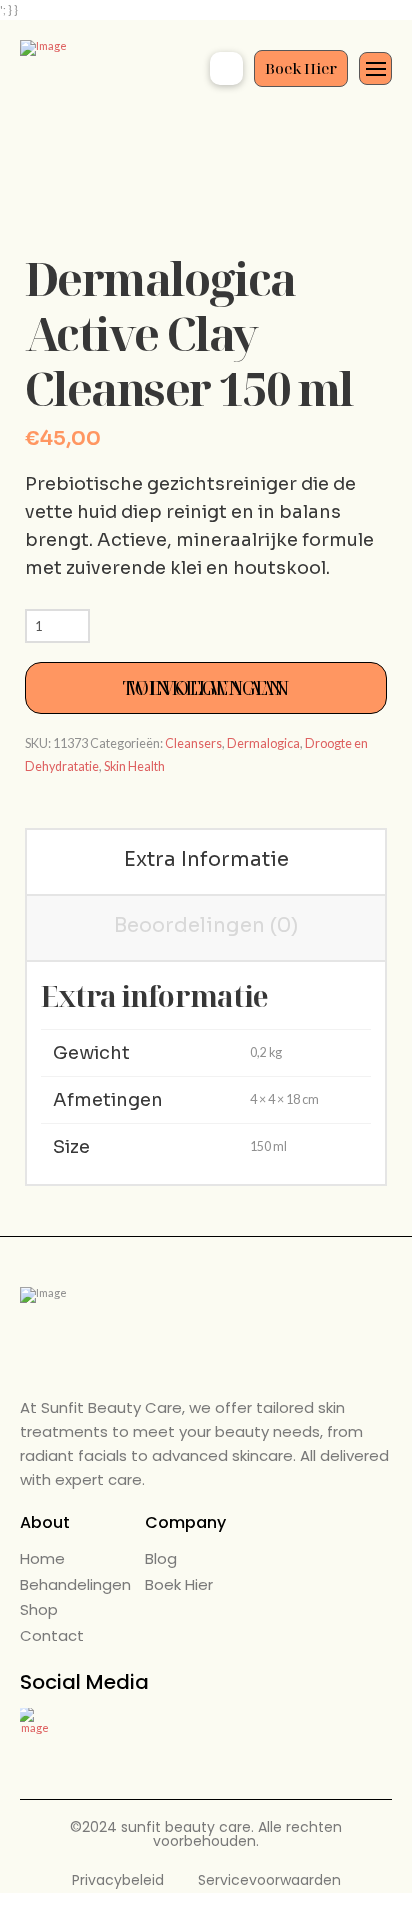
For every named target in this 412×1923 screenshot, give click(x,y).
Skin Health (134, 766)
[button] (226, 68)
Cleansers (193, 743)
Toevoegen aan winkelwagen (206, 688)
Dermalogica (263, 743)
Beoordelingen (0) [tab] (206, 925)
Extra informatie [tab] (206, 859)
